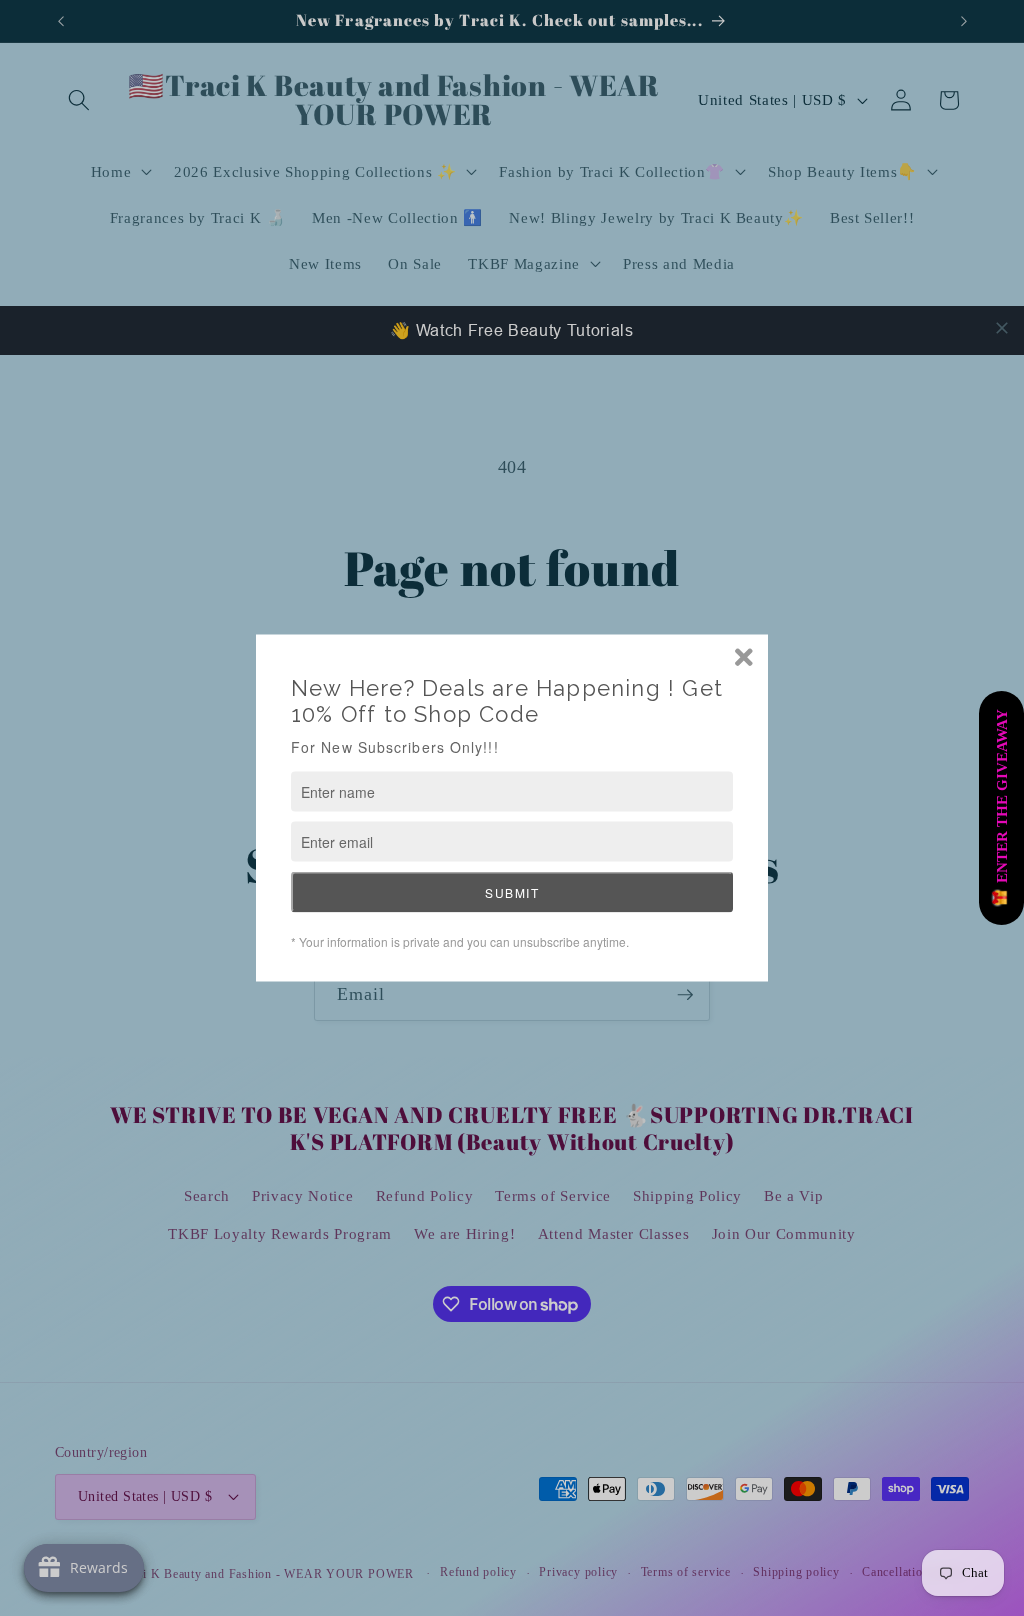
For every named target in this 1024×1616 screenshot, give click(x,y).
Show (1001, 808)
